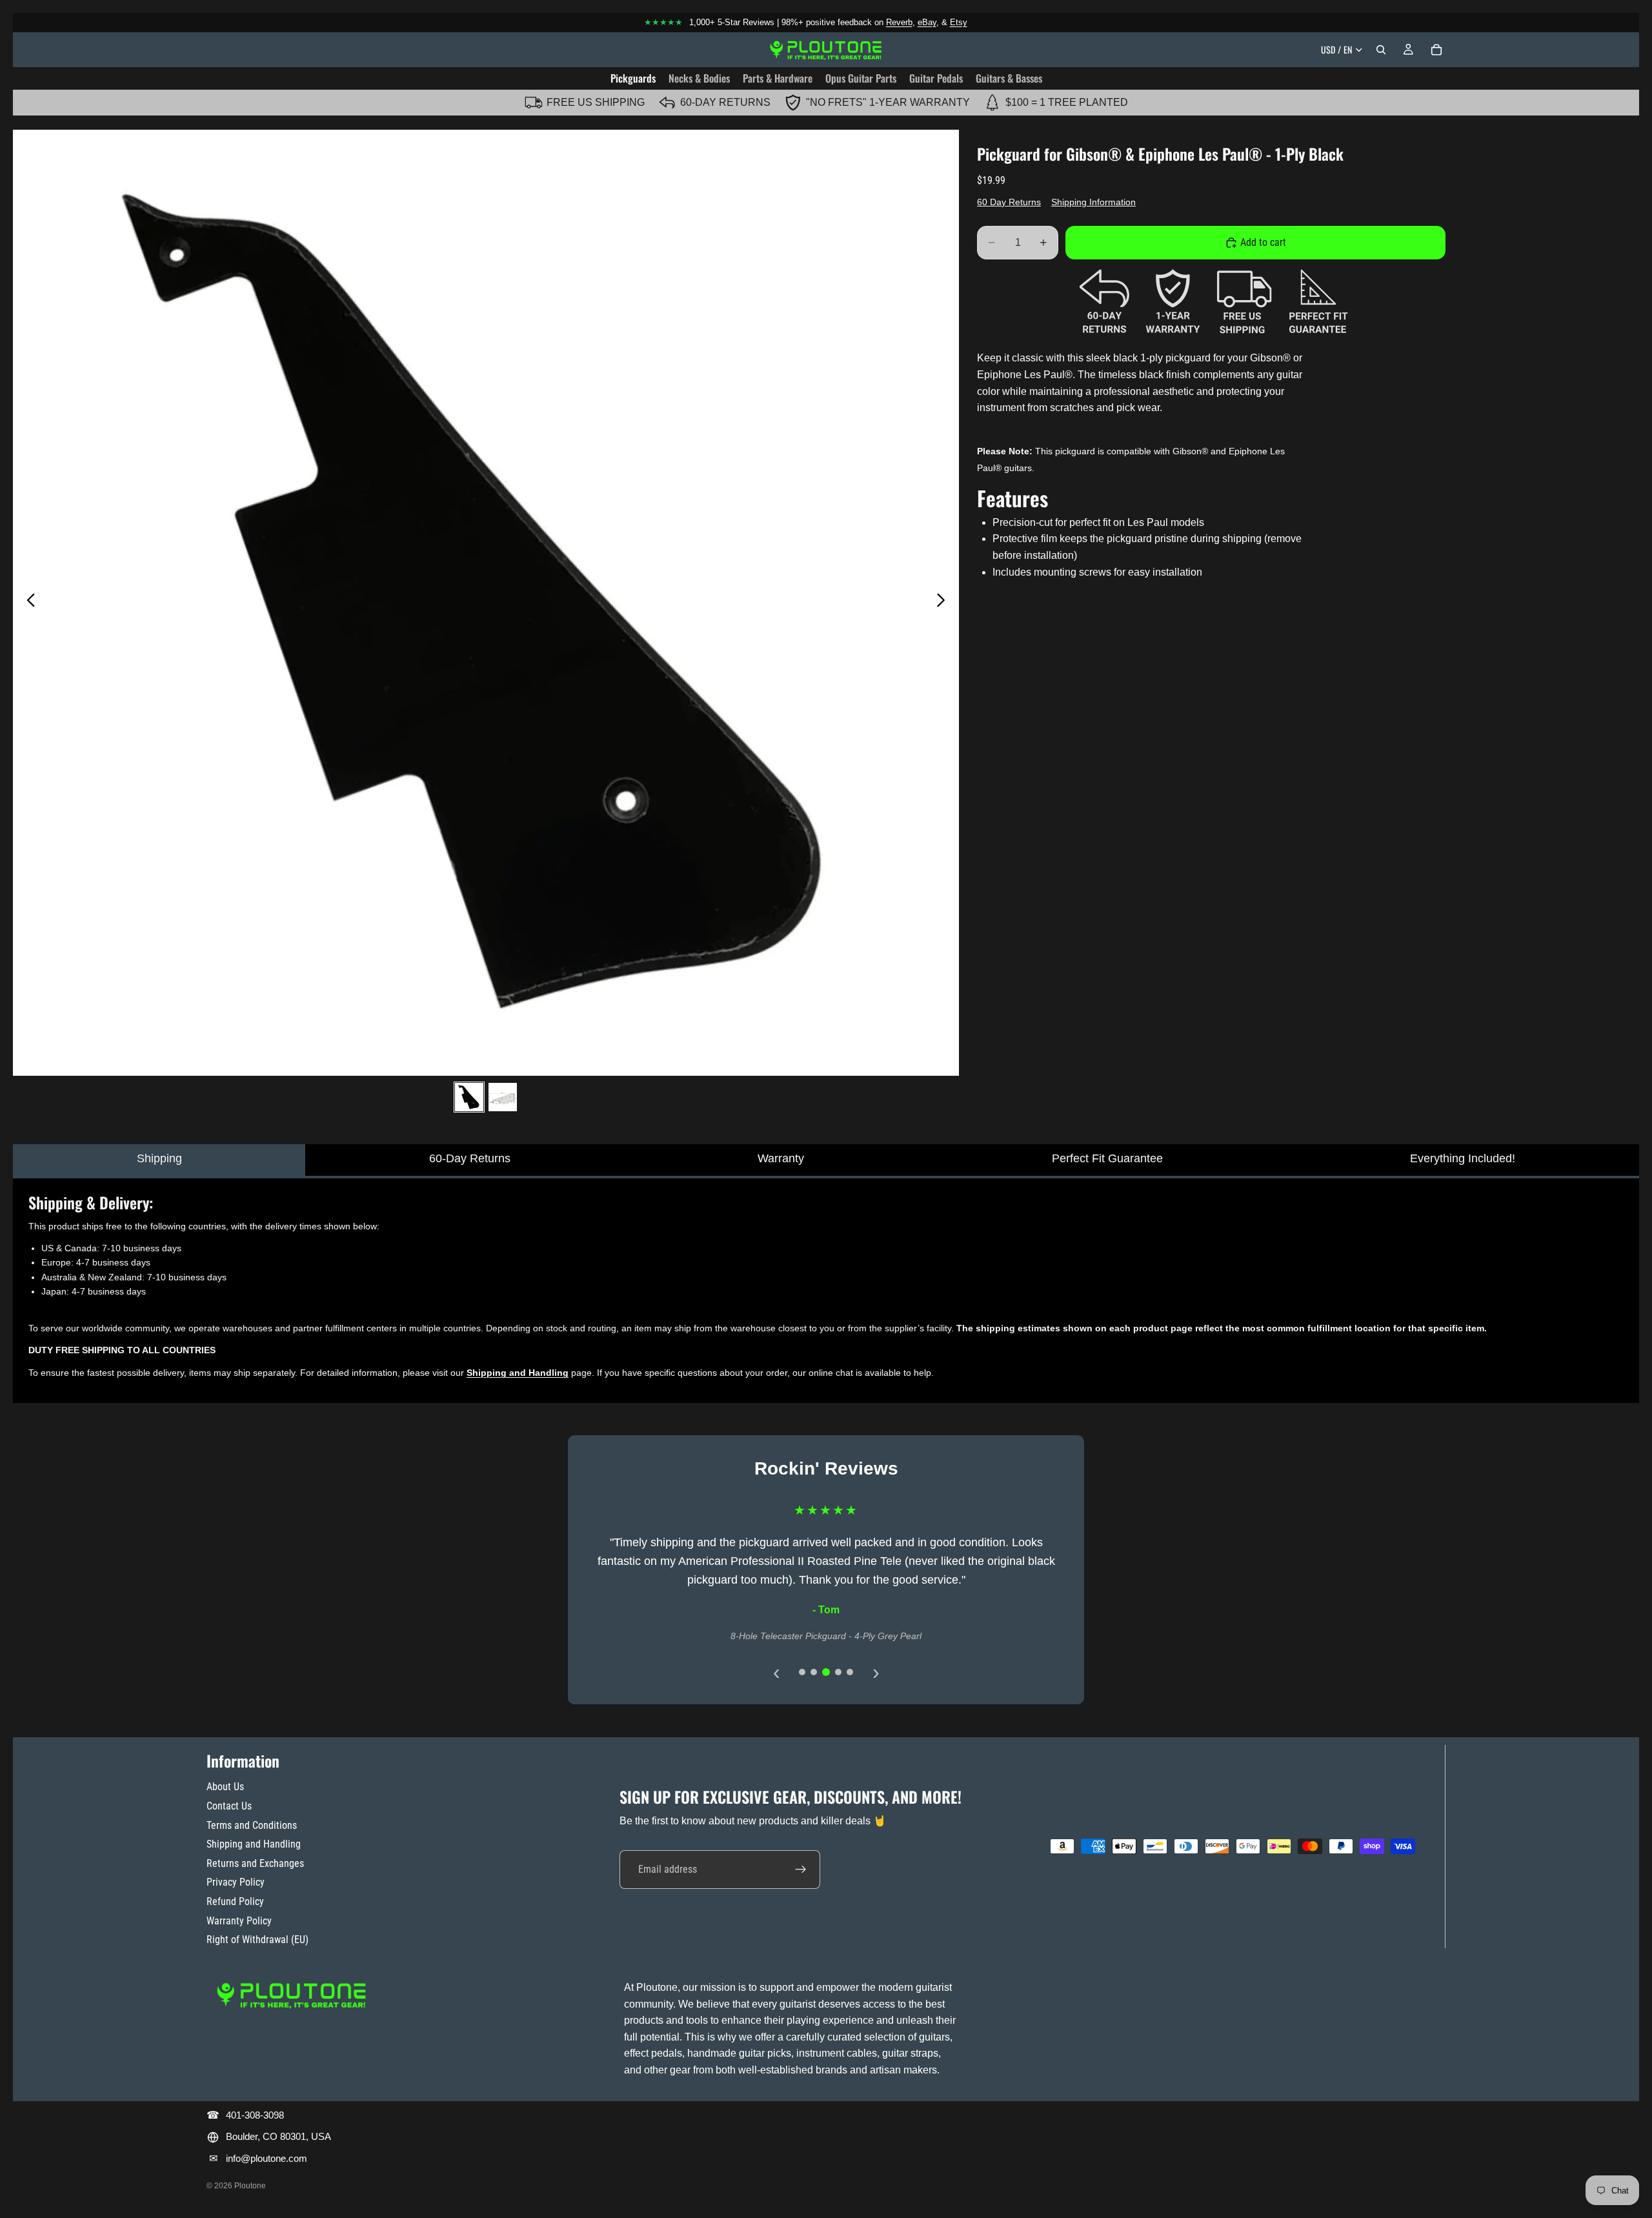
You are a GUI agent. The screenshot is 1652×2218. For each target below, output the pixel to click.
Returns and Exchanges (255, 1863)
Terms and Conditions (252, 1825)
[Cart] (1436, 50)
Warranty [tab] (781, 1158)
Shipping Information (1093, 202)
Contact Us (229, 1806)
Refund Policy (235, 1901)
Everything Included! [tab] (1463, 1158)
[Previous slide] (27, 603)
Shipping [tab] (159, 1158)
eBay (927, 22)
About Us (225, 1787)
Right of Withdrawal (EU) (257, 1940)
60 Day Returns (1009, 202)
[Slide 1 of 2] (469, 1097)
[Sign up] (801, 1870)
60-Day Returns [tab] (470, 1158)
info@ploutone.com (267, 2158)
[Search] (1381, 50)
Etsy (959, 22)
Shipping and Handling (254, 1844)
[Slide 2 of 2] (503, 1097)
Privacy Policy (236, 1882)
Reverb (899, 22)
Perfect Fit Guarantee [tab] (1107, 1158)
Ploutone (250, 2186)
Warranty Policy (239, 1921)
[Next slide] (944, 603)
